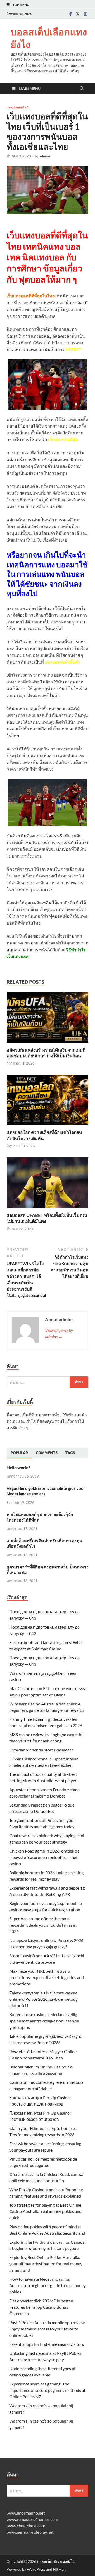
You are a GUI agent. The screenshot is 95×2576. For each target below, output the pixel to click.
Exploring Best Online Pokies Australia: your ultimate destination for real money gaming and (46, 2264)
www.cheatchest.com (26, 2526)
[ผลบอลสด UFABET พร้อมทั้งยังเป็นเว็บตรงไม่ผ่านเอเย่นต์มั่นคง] (47, 1184)
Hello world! (18, 1467)
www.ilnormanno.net (26, 2513)
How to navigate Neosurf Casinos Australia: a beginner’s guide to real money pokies (47, 2285)
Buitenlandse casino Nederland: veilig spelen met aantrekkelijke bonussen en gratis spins (44, 2021)
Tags (70, 1453)
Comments (47, 1453)
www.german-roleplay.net (30, 2532)
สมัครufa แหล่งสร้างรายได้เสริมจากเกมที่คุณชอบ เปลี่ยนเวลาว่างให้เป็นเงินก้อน (46, 1053)
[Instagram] (85, 14)
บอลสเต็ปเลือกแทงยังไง (49, 38)
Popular (19, 1453)
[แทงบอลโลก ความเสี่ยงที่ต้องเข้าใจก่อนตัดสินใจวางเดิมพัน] (47, 1101)
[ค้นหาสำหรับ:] (47, 1382)
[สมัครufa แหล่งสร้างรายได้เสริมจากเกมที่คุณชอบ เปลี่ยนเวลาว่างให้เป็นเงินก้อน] (47, 1019)
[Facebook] (70, 14)
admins (45, 156)
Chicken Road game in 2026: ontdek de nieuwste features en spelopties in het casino (44, 1857)
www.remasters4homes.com (32, 2519)
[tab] (19, 1453)
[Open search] (82, 89)
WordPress (36, 2569)
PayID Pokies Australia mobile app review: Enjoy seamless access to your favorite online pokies (47, 2329)
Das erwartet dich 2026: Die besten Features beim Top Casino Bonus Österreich (41, 2307)
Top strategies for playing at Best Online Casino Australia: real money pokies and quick (45, 2211)
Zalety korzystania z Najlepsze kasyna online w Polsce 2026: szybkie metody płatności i (43, 1999)
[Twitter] (78, 14)
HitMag (59, 2569)
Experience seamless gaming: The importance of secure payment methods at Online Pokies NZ (47, 2390)
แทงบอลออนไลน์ (18, 107)
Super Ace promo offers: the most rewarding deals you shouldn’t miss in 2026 (43, 1925)
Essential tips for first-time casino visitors (47, 2344)
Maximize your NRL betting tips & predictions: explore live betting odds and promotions (47, 1977)
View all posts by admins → (59, 1333)
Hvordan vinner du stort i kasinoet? (41, 1750)
